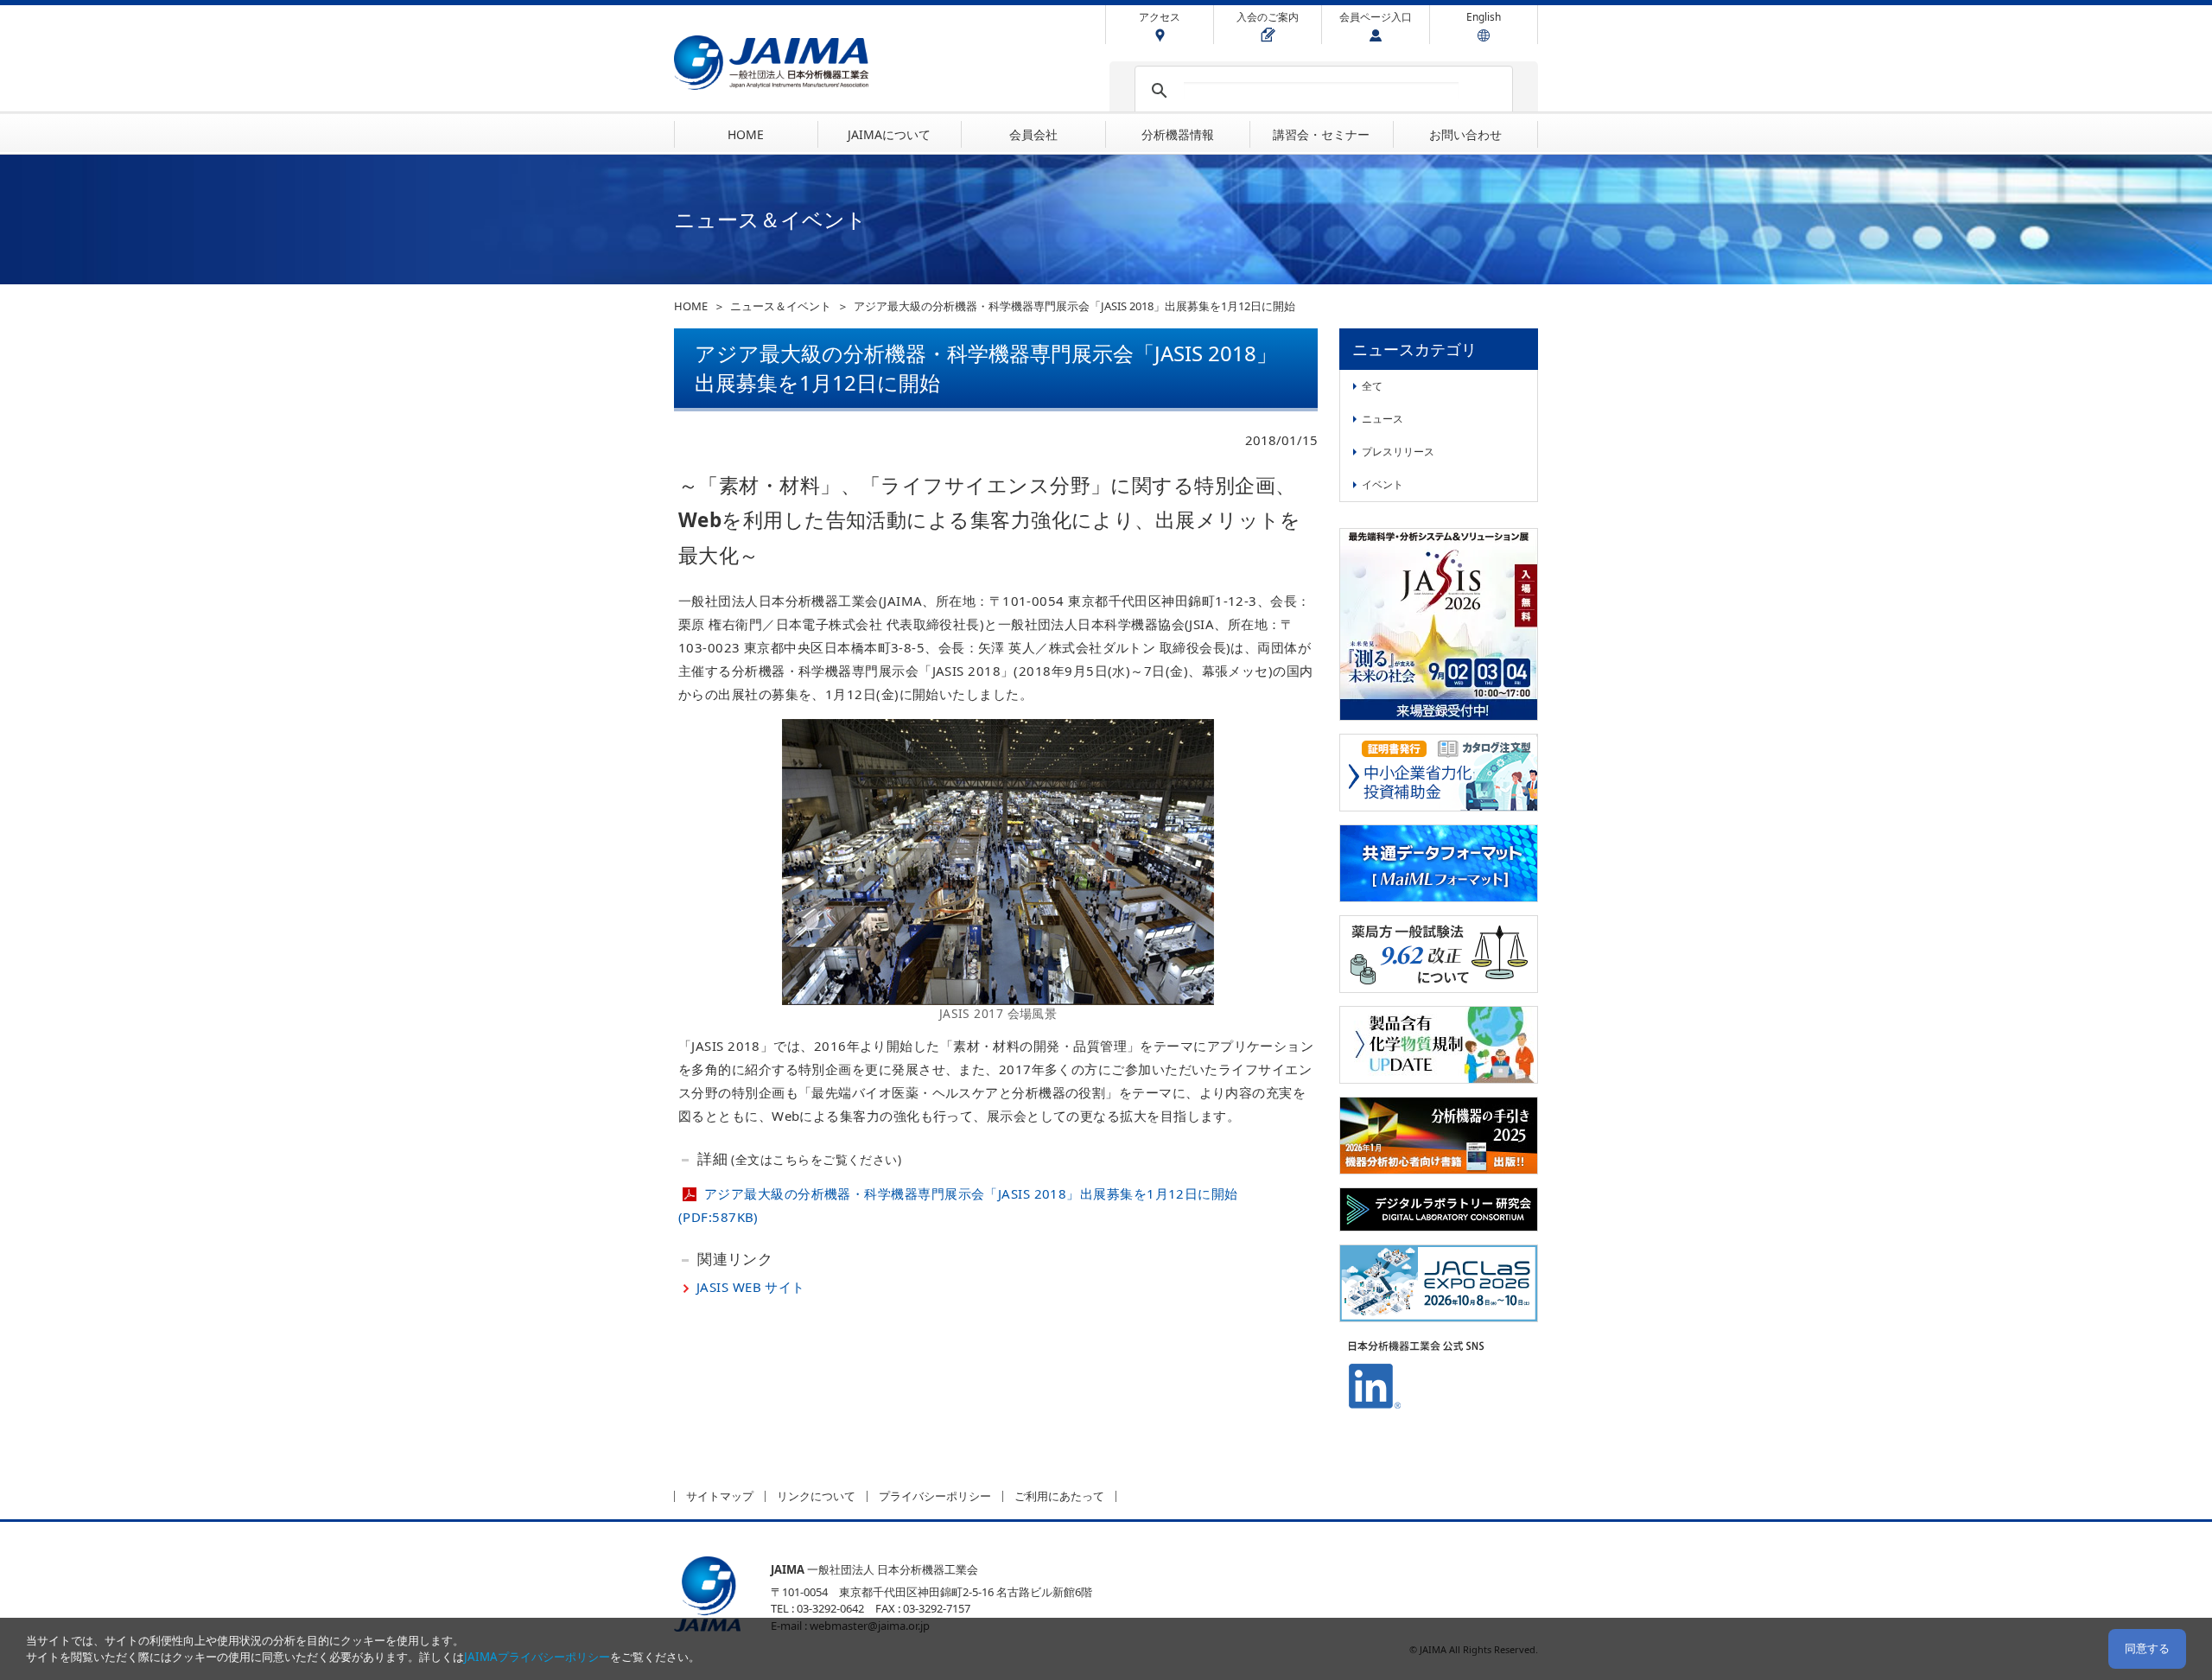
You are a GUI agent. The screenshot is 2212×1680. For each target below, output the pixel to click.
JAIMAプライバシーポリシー (537, 1657)
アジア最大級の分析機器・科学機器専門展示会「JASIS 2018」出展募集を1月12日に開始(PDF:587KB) (958, 1205)
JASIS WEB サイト (751, 1287)
